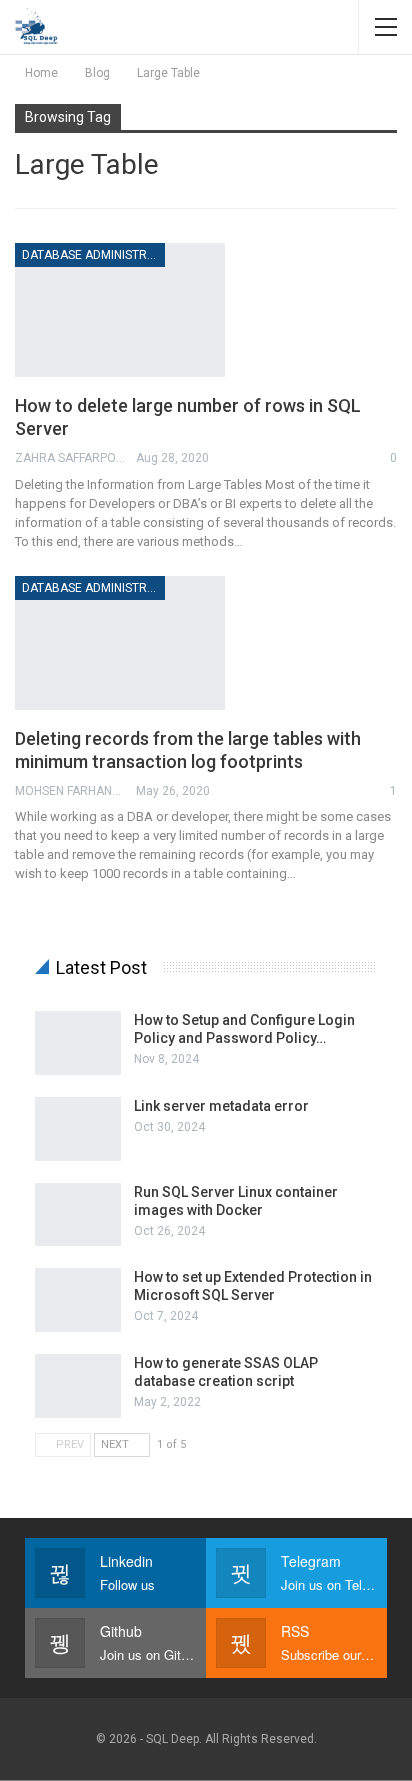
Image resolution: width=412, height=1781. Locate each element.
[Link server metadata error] (78, 1129)
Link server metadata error (221, 1106)
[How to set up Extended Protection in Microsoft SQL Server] (78, 1300)
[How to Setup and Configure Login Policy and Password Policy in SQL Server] (78, 1043)
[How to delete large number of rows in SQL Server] (120, 310)
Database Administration (93, 255)
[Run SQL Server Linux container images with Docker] (78, 1215)
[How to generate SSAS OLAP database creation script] (78, 1386)
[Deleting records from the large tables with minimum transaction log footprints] (120, 643)
